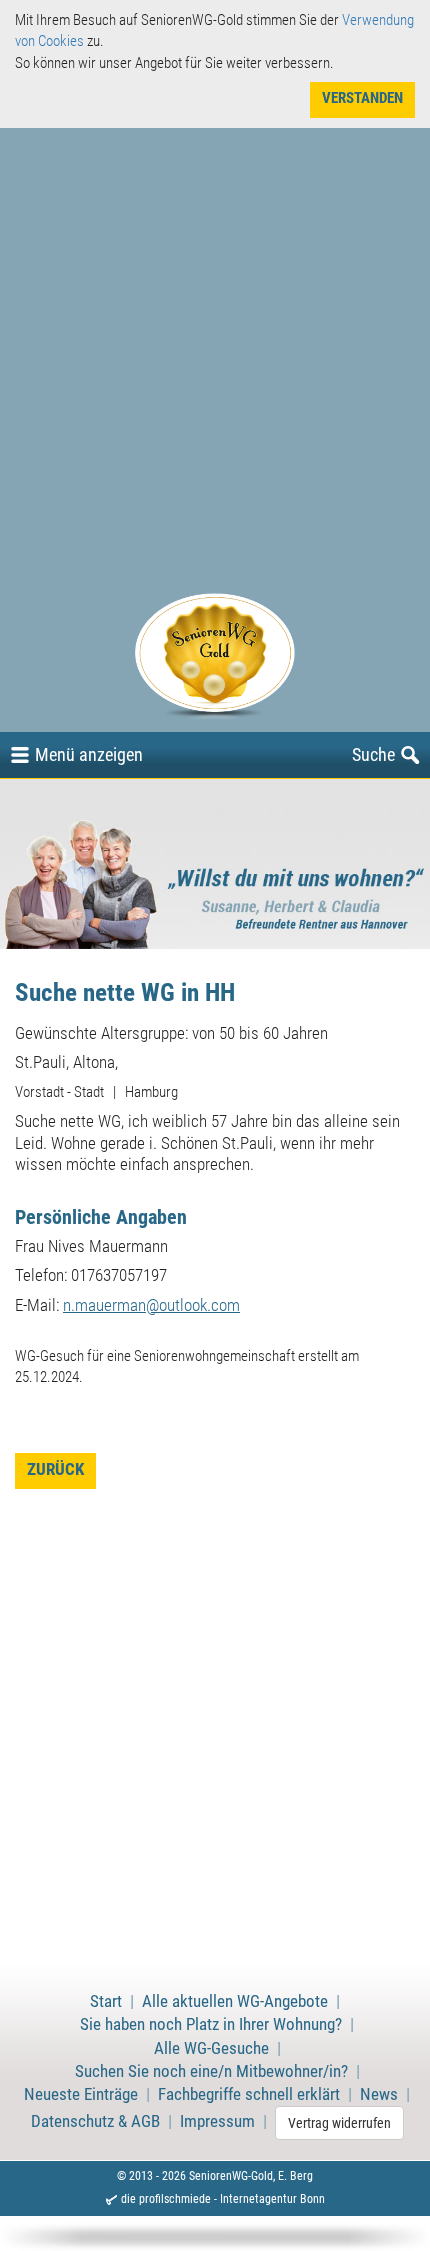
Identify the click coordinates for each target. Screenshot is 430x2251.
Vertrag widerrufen (339, 2123)
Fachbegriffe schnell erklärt (249, 2094)
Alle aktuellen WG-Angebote (235, 2001)
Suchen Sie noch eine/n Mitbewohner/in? (211, 2071)
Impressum (217, 2121)
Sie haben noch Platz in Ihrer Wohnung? (211, 2024)
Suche (373, 754)
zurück (55, 1469)
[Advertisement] (215, 368)
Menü (89, 754)
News (379, 2094)
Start (106, 2001)
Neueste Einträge (81, 2094)
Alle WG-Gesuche (211, 2048)
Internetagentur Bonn (272, 2199)
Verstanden (362, 98)
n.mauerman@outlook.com (151, 1305)
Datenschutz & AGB (95, 2121)
